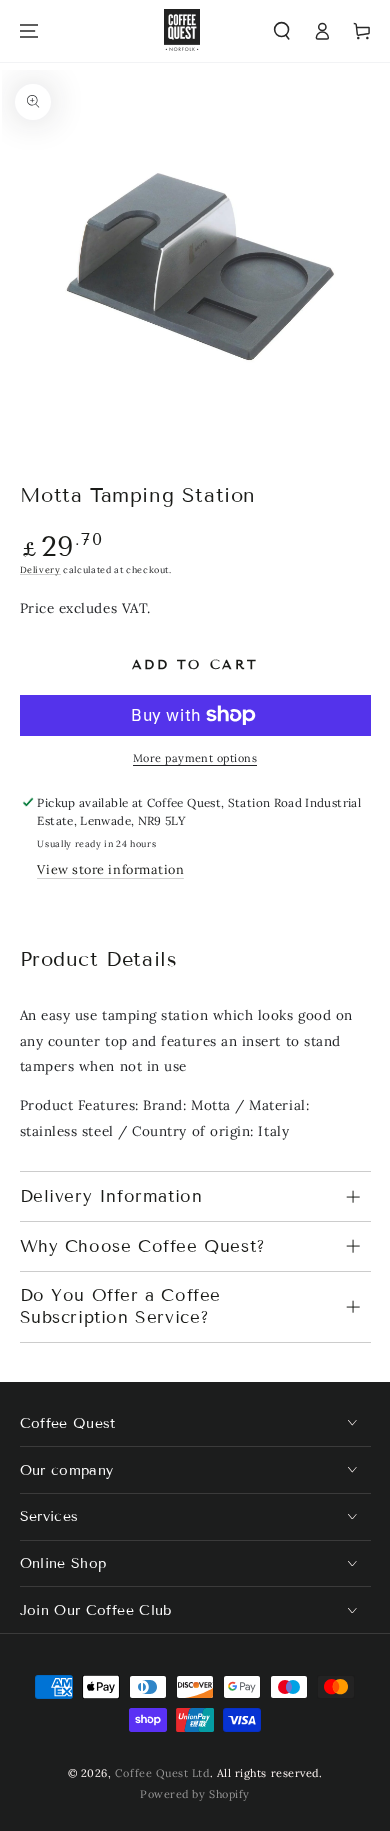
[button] (283, 31)
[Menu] (29, 31)
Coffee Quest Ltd (162, 1773)
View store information (110, 869)
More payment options (195, 758)
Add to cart (195, 665)
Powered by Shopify (195, 1794)
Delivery (40, 569)
